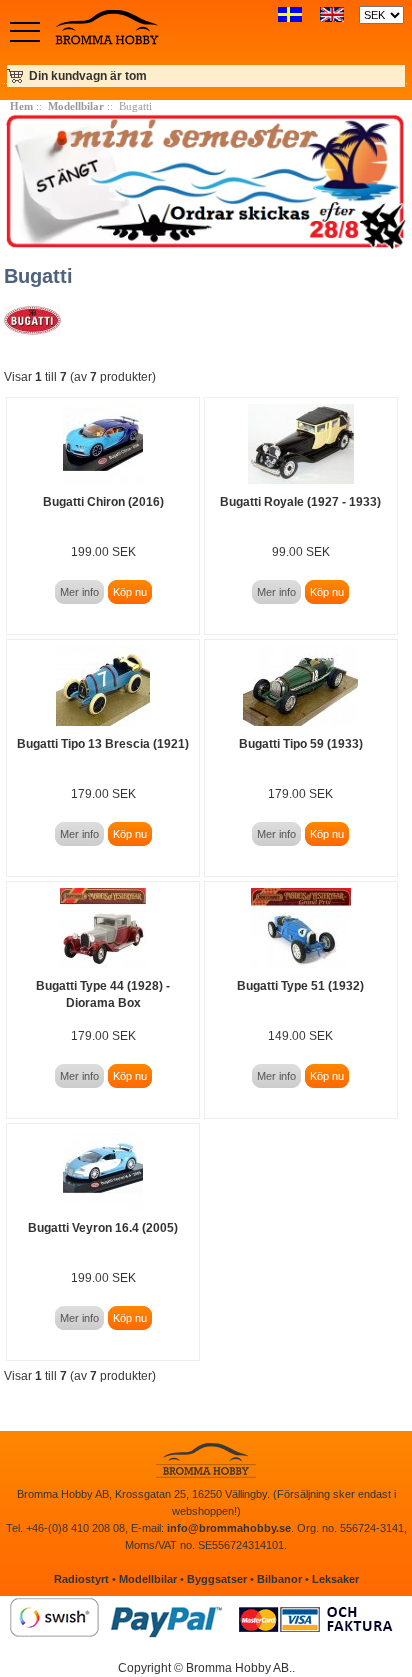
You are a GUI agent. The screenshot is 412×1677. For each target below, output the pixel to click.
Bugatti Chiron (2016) (103, 502)
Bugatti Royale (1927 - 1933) (300, 502)
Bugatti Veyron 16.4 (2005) (103, 1228)
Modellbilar (76, 106)
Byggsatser (217, 1579)
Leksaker (335, 1579)
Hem (21, 106)
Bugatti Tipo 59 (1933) (301, 744)
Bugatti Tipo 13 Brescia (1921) (103, 744)
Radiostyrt (81, 1579)
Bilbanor (279, 1579)
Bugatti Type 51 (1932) (300, 986)
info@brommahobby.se (229, 1528)
